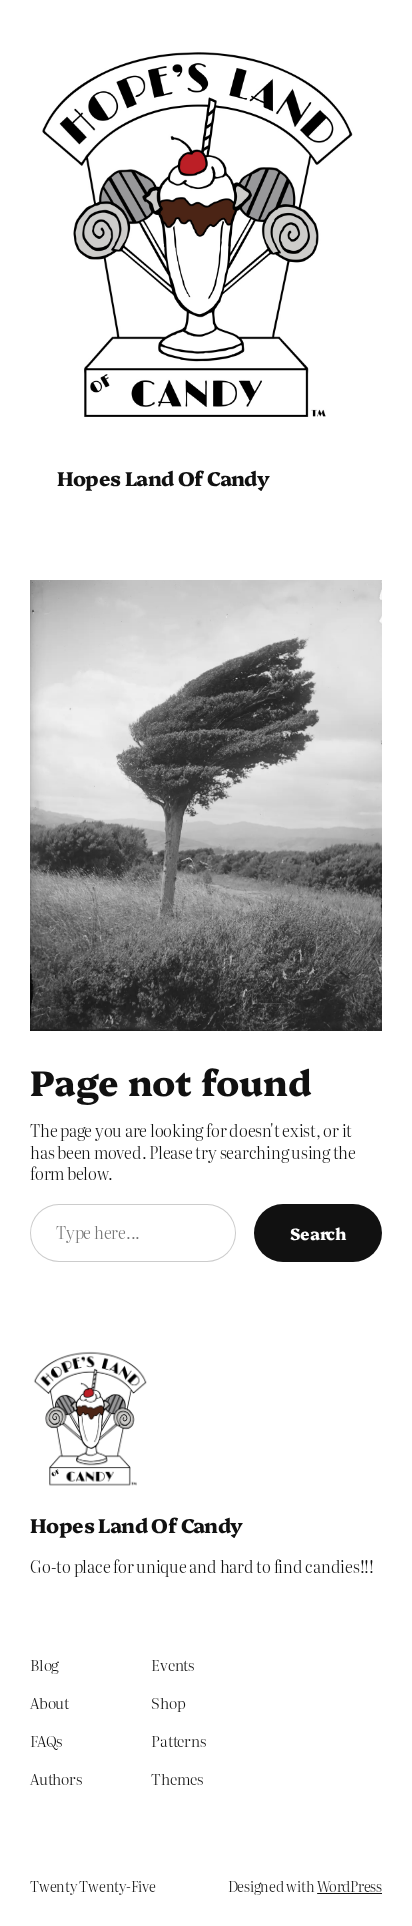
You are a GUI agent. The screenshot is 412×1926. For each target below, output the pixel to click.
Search (318, 1232)
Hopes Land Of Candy (163, 477)
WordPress (349, 1886)
